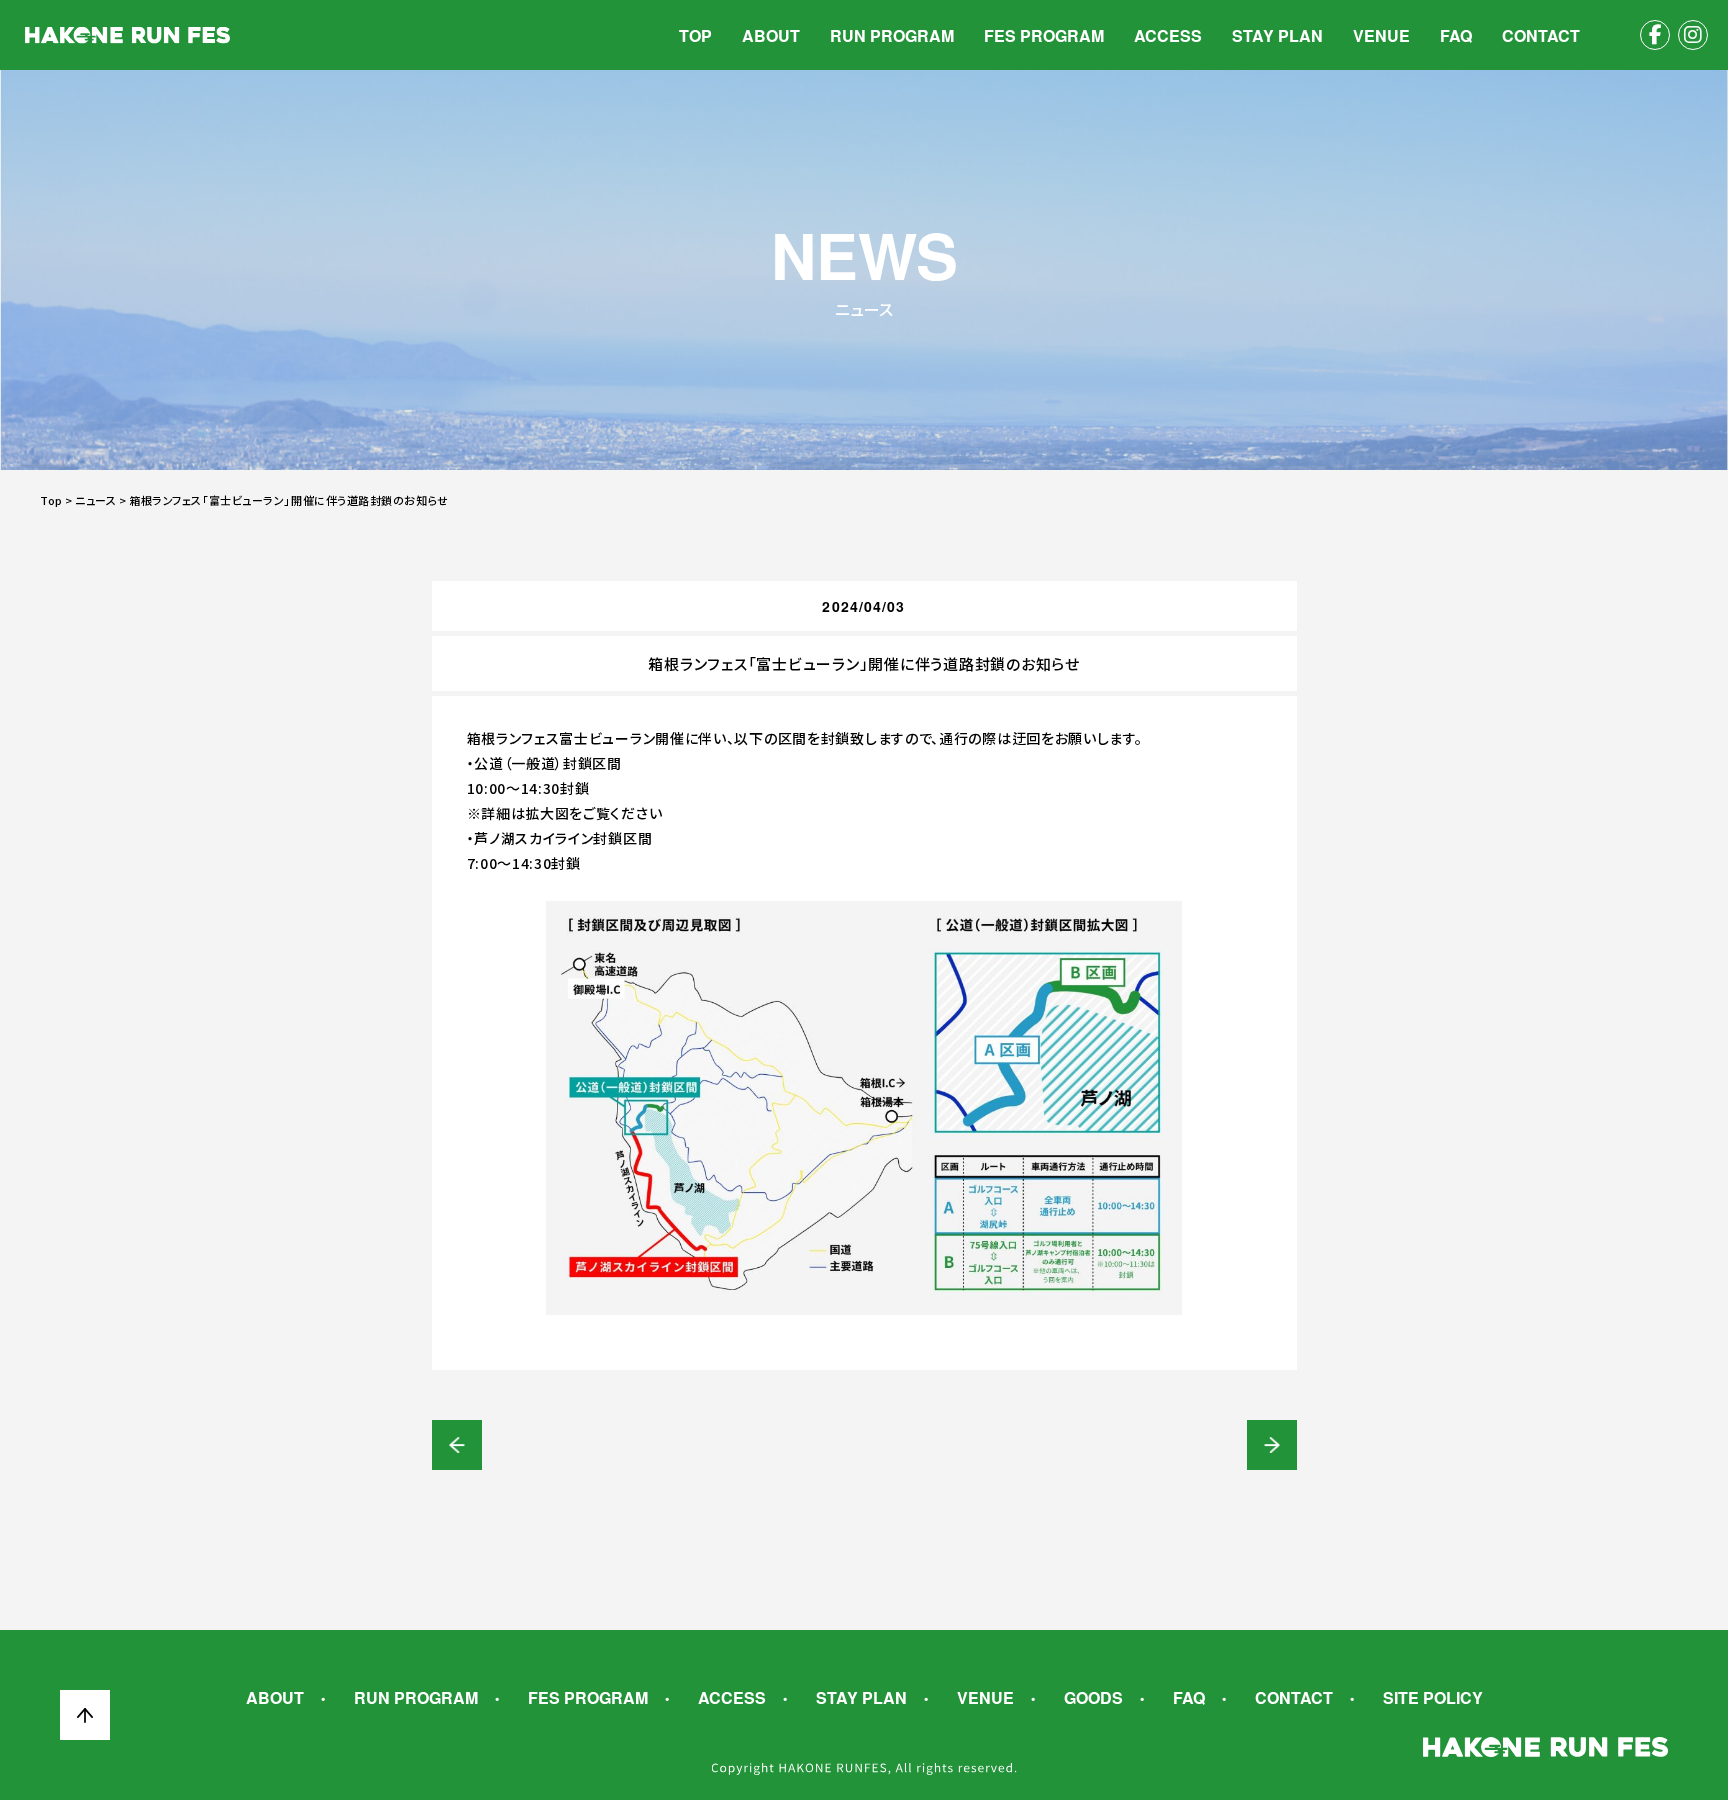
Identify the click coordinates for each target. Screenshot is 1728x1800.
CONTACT (1541, 35)
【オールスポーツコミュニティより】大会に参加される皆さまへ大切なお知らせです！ (457, 1445)
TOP (695, 35)
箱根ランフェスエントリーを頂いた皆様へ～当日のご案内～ (1272, 1445)
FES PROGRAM (1044, 35)
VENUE (1381, 35)
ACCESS (1168, 35)
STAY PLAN (1277, 35)
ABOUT (771, 35)
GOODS (1093, 1698)
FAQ (1456, 35)
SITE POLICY (1433, 1698)
